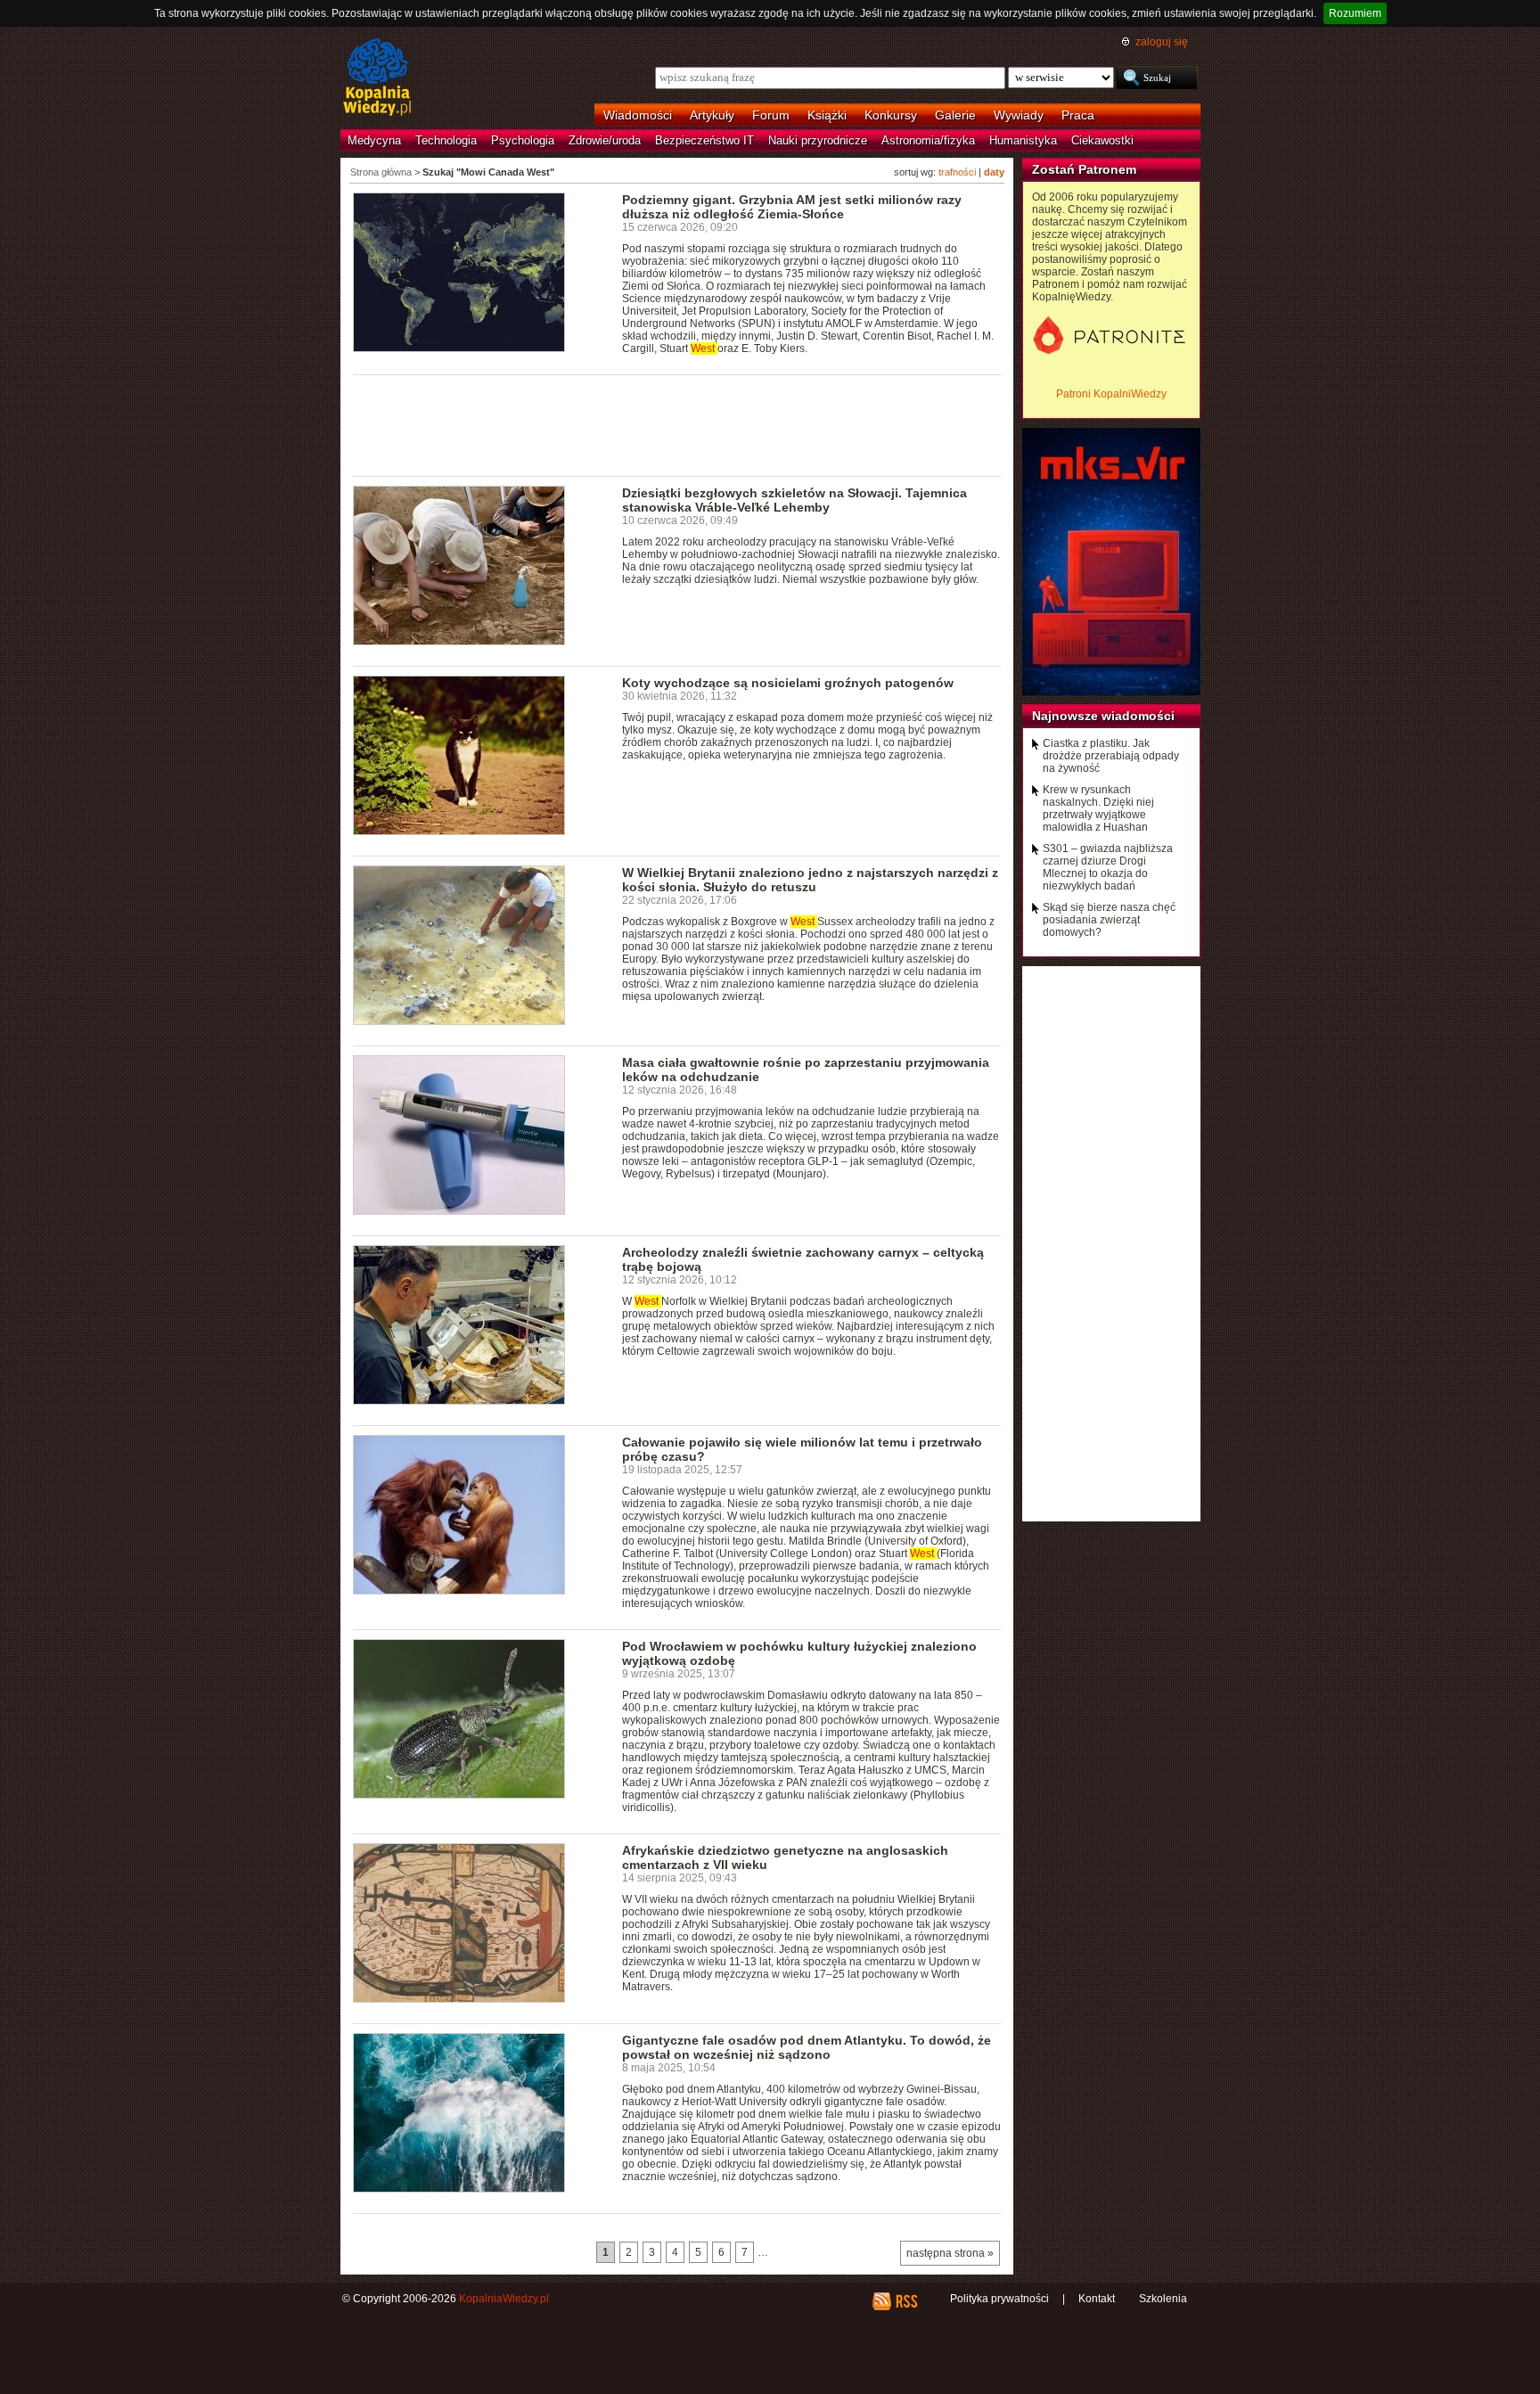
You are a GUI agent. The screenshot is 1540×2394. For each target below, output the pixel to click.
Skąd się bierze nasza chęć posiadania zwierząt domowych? (1109, 920)
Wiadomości (638, 115)
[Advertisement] (677, 424)
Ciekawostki (1102, 140)
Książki (827, 115)
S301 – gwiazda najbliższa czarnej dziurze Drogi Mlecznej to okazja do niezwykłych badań (1108, 867)
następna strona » (950, 2253)
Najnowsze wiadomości (1103, 716)
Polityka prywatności (999, 2299)
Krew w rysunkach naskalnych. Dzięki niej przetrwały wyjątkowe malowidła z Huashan (1098, 808)
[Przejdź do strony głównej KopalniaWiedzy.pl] (377, 78)
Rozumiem (1355, 13)
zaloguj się (1162, 42)
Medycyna (374, 140)
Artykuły (712, 115)
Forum (771, 115)
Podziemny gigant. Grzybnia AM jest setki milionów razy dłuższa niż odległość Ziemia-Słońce (792, 207)
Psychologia (523, 140)
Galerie (955, 115)
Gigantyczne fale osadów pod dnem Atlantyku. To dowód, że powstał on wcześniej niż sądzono (807, 2047)
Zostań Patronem (1084, 169)
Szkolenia (1163, 2299)
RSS (906, 2301)
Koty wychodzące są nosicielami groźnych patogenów (788, 683)
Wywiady (1019, 115)
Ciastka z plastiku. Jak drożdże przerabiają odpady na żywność (1111, 756)
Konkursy (891, 115)
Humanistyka (1023, 140)
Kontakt (1097, 2299)
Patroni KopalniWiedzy (1111, 394)
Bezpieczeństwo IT (704, 140)
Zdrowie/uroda (605, 140)
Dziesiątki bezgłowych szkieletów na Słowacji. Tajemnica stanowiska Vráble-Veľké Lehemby (795, 500)
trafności (957, 172)
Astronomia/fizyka (928, 140)
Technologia (446, 140)
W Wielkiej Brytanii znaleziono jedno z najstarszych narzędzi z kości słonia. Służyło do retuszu (810, 880)
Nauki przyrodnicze (818, 140)
